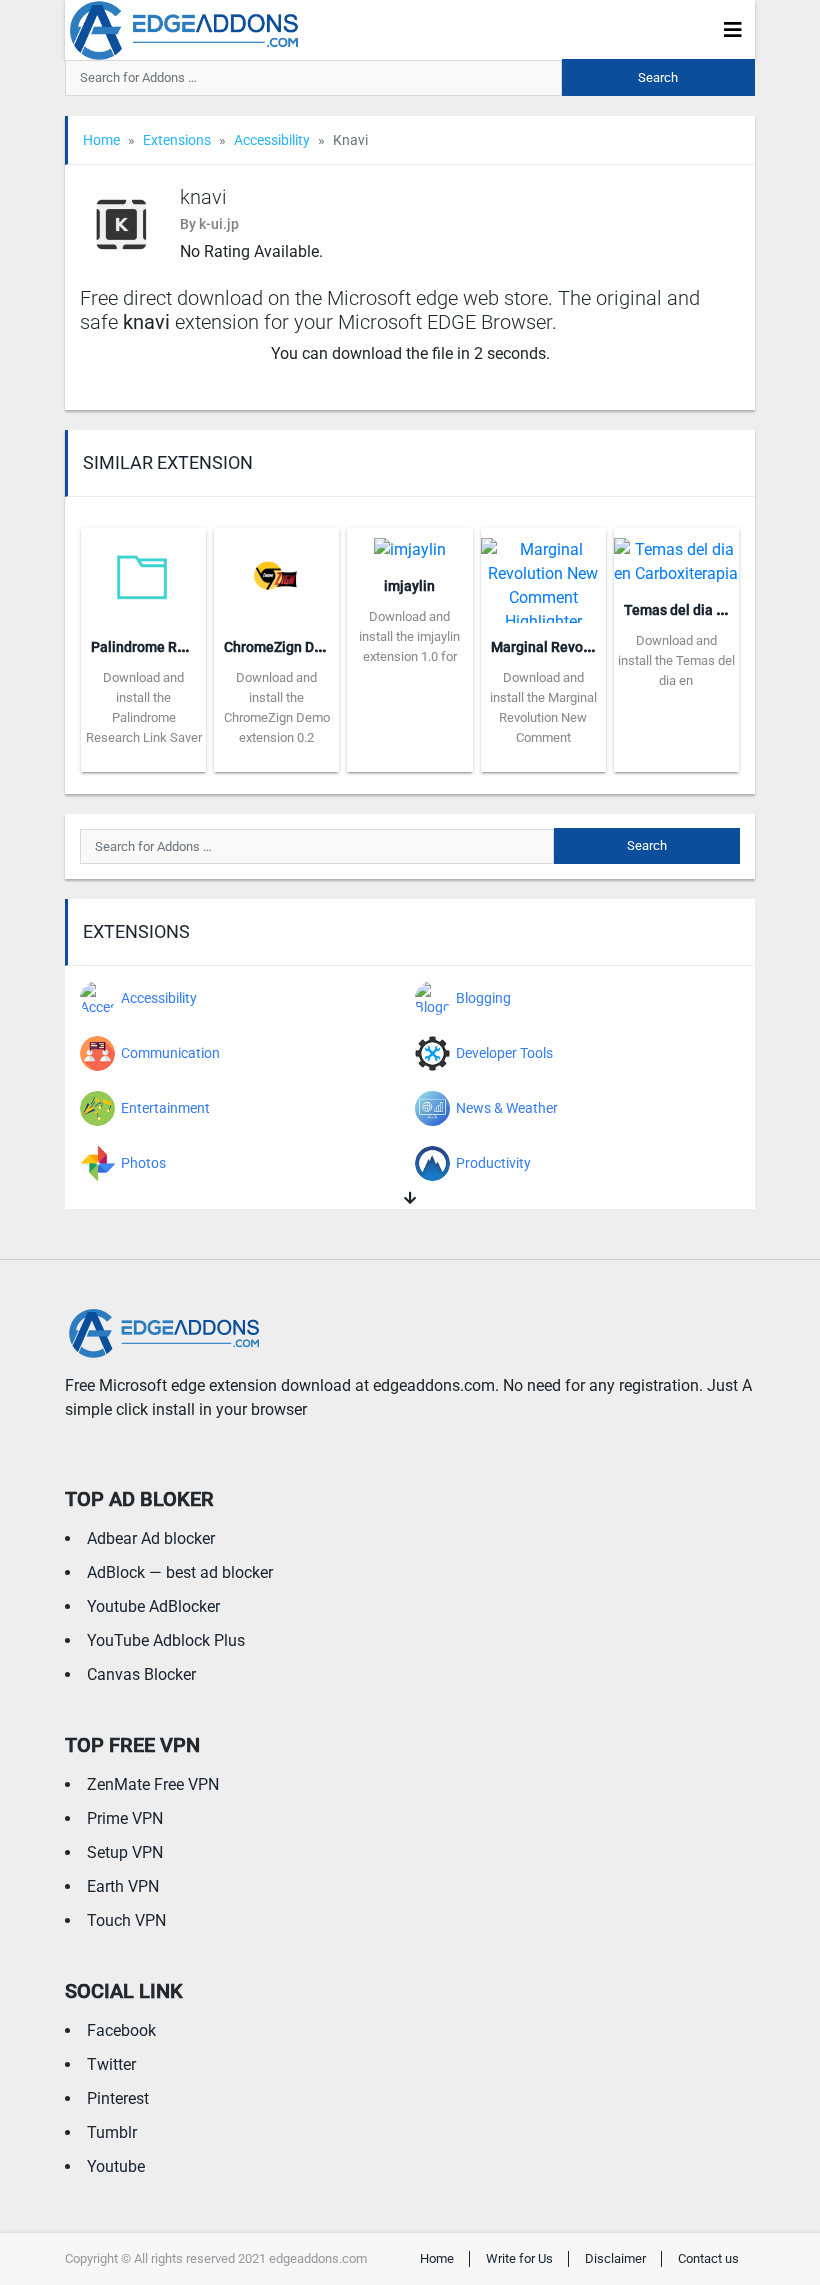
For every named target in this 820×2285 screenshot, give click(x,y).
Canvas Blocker (141, 1674)
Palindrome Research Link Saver (194, 647)
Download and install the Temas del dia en (676, 660)
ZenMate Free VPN (153, 1784)
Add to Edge (143, 757)
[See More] (410, 1198)
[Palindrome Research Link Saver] (143, 573)
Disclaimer (615, 2258)
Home (101, 140)
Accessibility (272, 140)
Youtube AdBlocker (153, 1606)
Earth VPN (123, 1886)
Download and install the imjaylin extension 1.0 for (409, 636)
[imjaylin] (410, 543)
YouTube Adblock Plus (166, 1640)
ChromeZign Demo (283, 647)
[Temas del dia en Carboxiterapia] (676, 555)
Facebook (121, 2030)
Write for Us (519, 2258)
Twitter (111, 2064)
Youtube (116, 2166)
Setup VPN (125, 1852)
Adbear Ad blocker (151, 1538)
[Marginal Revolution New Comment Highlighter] (543, 573)
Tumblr (112, 2132)
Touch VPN (126, 1920)
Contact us (708, 2258)
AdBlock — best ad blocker (180, 1572)
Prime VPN (125, 1818)
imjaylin (409, 586)
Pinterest (118, 2098)
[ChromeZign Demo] (276, 573)
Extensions (177, 140)
